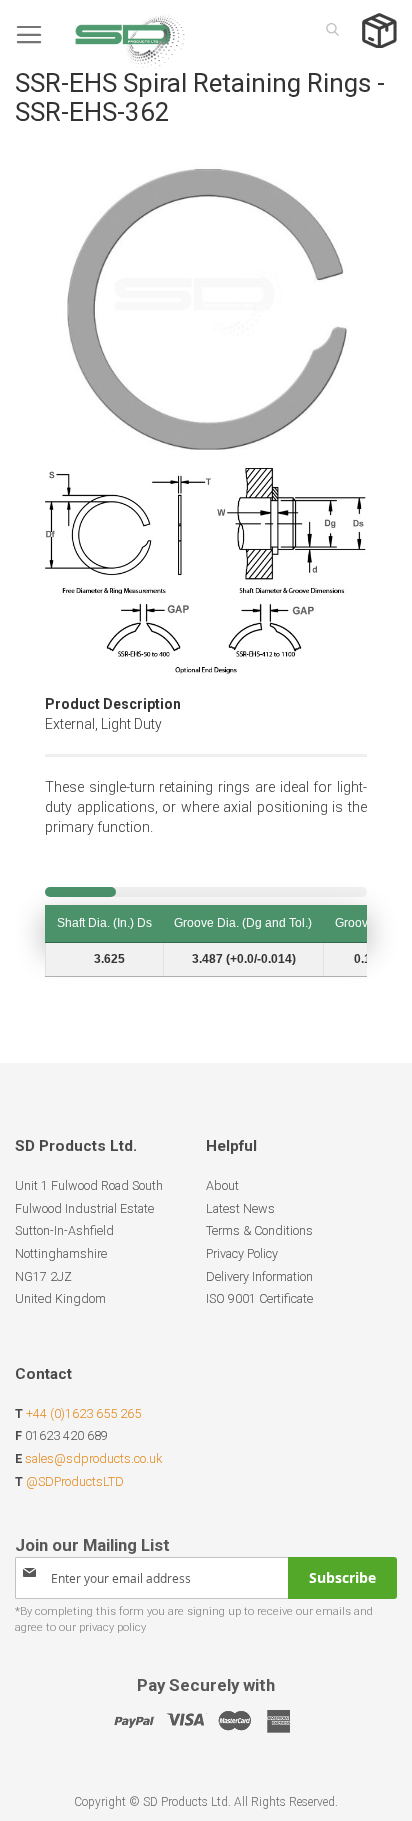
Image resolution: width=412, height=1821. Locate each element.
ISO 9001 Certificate (259, 1298)
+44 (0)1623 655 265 (83, 1413)
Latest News (240, 1208)
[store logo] (100, 34)
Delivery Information (259, 1276)
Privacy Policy (242, 1253)
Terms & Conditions (259, 1230)
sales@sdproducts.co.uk (93, 1458)
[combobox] (327, 29)
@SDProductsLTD (75, 1481)
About (222, 1185)
